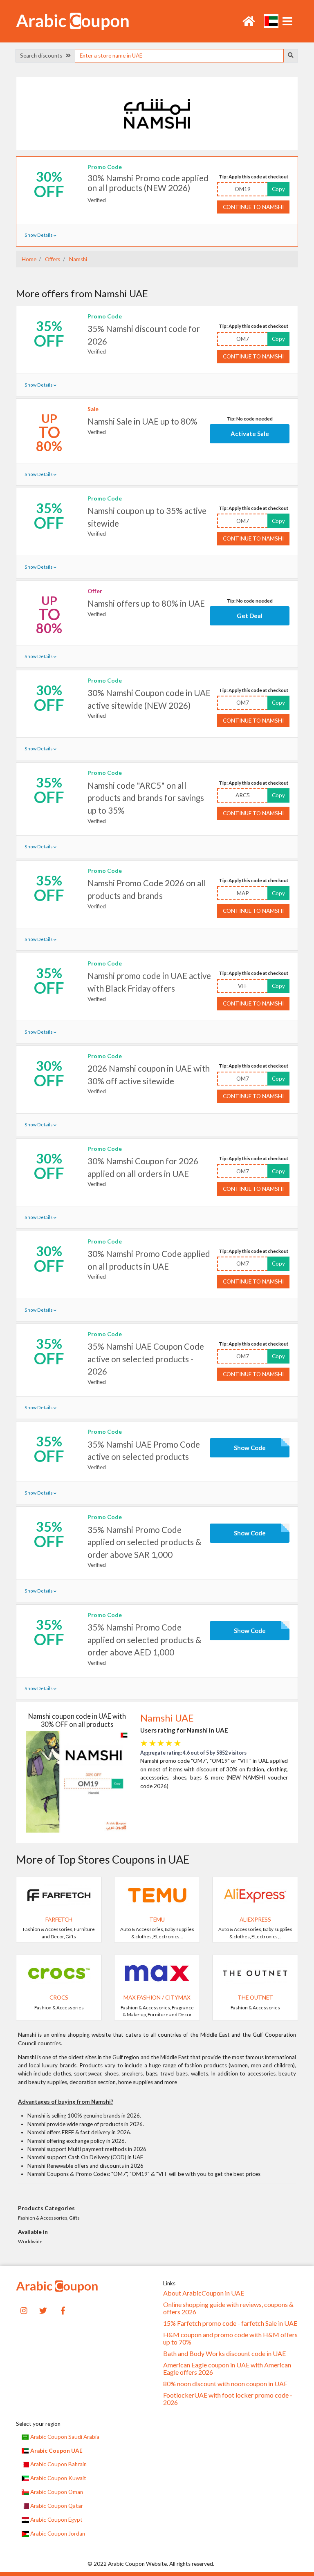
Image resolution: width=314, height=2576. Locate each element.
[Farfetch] (59, 1895)
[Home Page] (72, 20)
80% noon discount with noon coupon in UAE (225, 2384)
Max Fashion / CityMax (157, 1998)
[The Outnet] (255, 1973)
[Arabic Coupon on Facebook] (63, 2310)
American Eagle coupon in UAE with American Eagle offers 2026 (227, 2369)
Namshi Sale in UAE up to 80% (142, 421)
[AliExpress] (255, 1895)
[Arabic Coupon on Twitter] (43, 2310)
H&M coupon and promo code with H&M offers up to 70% (230, 2338)
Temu (157, 1920)
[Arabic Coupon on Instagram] (24, 2310)
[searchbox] (179, 56)
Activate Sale (250, 434)
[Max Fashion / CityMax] (157, 1973)
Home (29, 259)
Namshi (77, 259)
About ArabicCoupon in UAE (204, 2293)
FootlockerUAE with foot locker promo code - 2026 (228, 2399)
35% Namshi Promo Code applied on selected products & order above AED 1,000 (145, 1640)
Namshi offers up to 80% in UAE (146, 603)
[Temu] (157, 1895)
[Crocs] (59, 1973)
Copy (278, 189)
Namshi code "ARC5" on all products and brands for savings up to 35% (146, 798)
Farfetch (59, 1920)
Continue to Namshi (253, 207)
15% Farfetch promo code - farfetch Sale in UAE (230, 2323)
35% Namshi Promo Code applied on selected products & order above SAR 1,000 (145, 1542)
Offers (52, 259)
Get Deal (250, 616)
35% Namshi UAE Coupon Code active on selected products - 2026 (146, 1359)
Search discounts (43, 56)
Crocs (59, 1998)
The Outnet (255, 1998)
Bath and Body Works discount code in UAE (224, 2354)
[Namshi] (157, 113)
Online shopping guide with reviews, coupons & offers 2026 (228, 2308)
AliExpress (255, 1920)
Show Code (250, 1448)
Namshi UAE (167, 1718)
